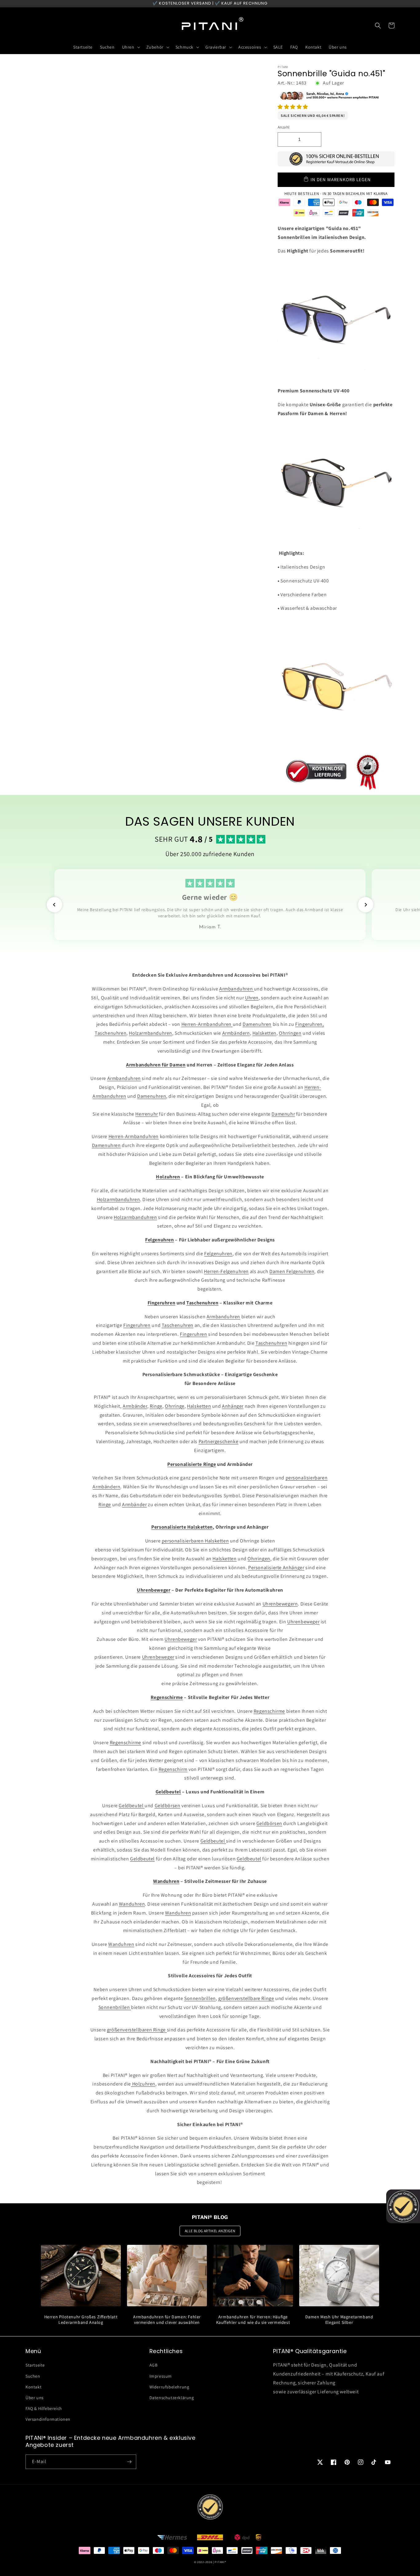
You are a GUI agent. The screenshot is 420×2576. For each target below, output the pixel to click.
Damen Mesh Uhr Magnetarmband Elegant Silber (339, 2320)
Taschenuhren (111, 1033)
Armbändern (236, 1033)
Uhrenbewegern (280, 1604)
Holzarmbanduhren (151, 1033)
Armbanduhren (237, 989)
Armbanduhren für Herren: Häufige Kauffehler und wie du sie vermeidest (253, 2320)
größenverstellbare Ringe (246, 1998)
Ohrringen (290, 1033)
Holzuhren (143, 2084)
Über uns (35, 2398)
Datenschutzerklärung (172, 2398)
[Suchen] (378, 26)
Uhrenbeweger (303, 1622)
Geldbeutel (132, 1806)
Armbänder (135, 1406)
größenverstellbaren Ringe (137, 2030)
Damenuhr (283, 1114)
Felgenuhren (218, 1254)
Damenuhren (257, 1024)
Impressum (161, 2376)
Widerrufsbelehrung (169, 2387)
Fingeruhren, (309, 1024)
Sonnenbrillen (200, 1998)
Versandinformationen (48, 2419)
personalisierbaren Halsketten (195, 1541)
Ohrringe (175, 1406)
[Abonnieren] (129, 2462)
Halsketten (264, 1033)
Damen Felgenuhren (292, 1271)
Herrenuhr (147, 1114)
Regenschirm (173, 1769)
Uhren (252, 998)
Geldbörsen (168, 1806)
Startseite (35, 2365)
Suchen (33, 2376)
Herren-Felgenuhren (226, 1271)
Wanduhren (132, 1904)
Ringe (156, 1406)
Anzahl (283, 127)
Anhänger (233, 1406)
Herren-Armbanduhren (207, 1024)
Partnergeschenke (219, 1441)
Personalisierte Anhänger (276, 1568)
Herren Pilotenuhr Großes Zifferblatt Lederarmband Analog (81, 2320)
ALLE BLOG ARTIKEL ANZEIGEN (210, 2231)
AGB (154, 2365)
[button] (293, 107)
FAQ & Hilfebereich (44, 2408)
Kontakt (34, 2387)
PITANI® (220, 2562)
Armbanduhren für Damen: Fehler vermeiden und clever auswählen (167, 2320)
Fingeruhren (137, 1325)
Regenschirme (269, 1711)
